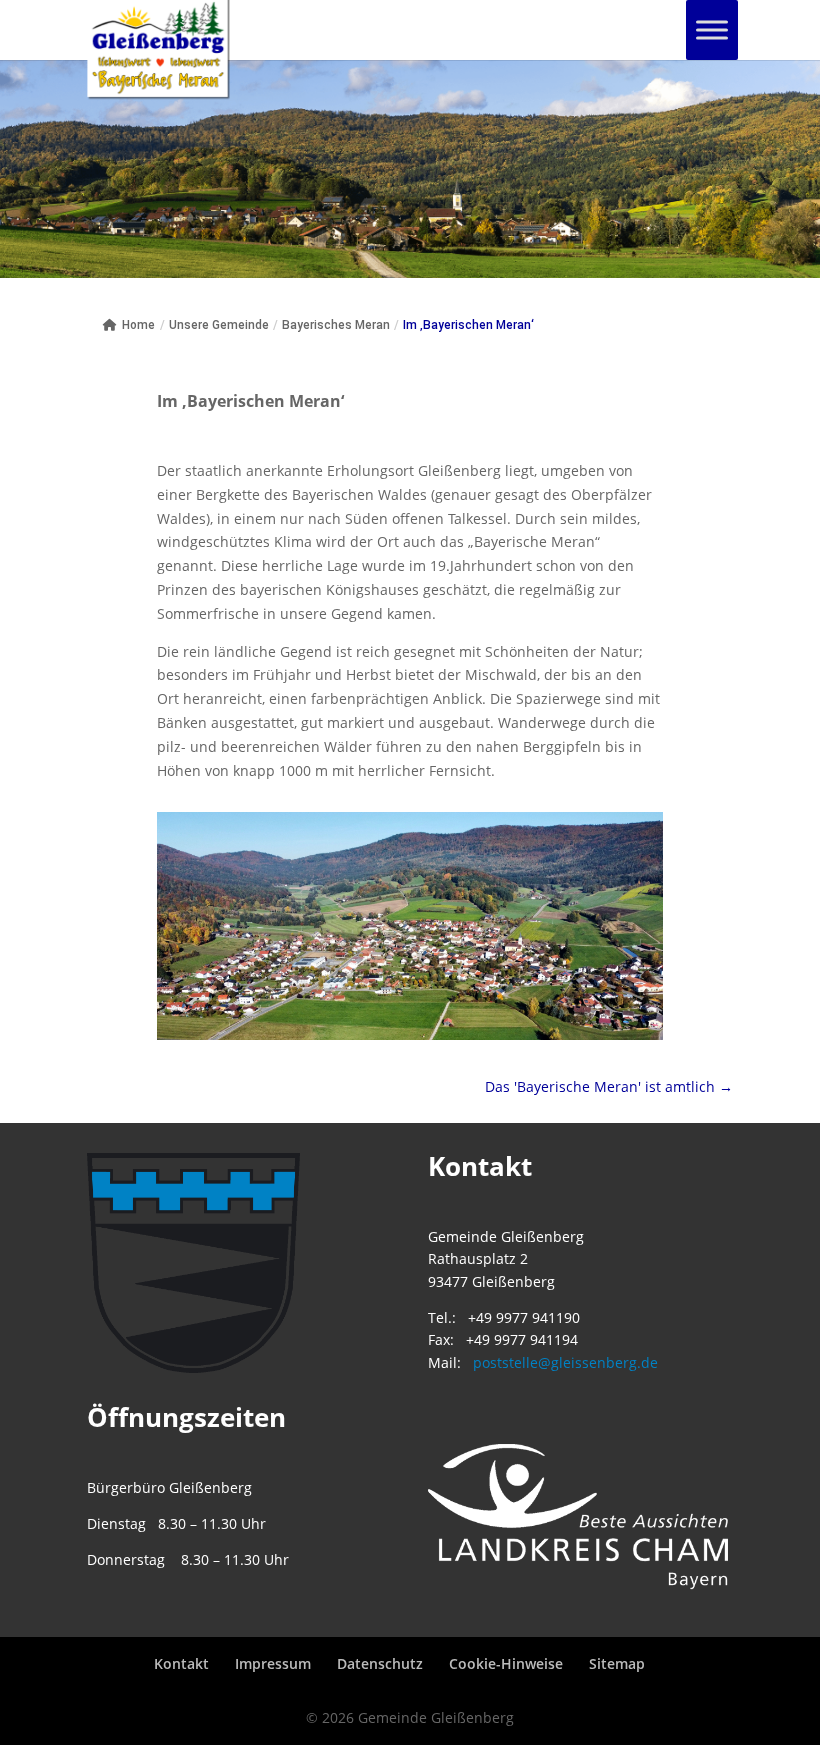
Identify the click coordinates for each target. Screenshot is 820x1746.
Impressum (273, 1663)
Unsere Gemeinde (219, 325)
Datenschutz (380, 1663)
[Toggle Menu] (712, 29)
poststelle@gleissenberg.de (565, 1362)
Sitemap (617, 1663)
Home (138, 325)
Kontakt (181, 1663)
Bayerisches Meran (336, 325)
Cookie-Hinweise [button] (506, 1663)
